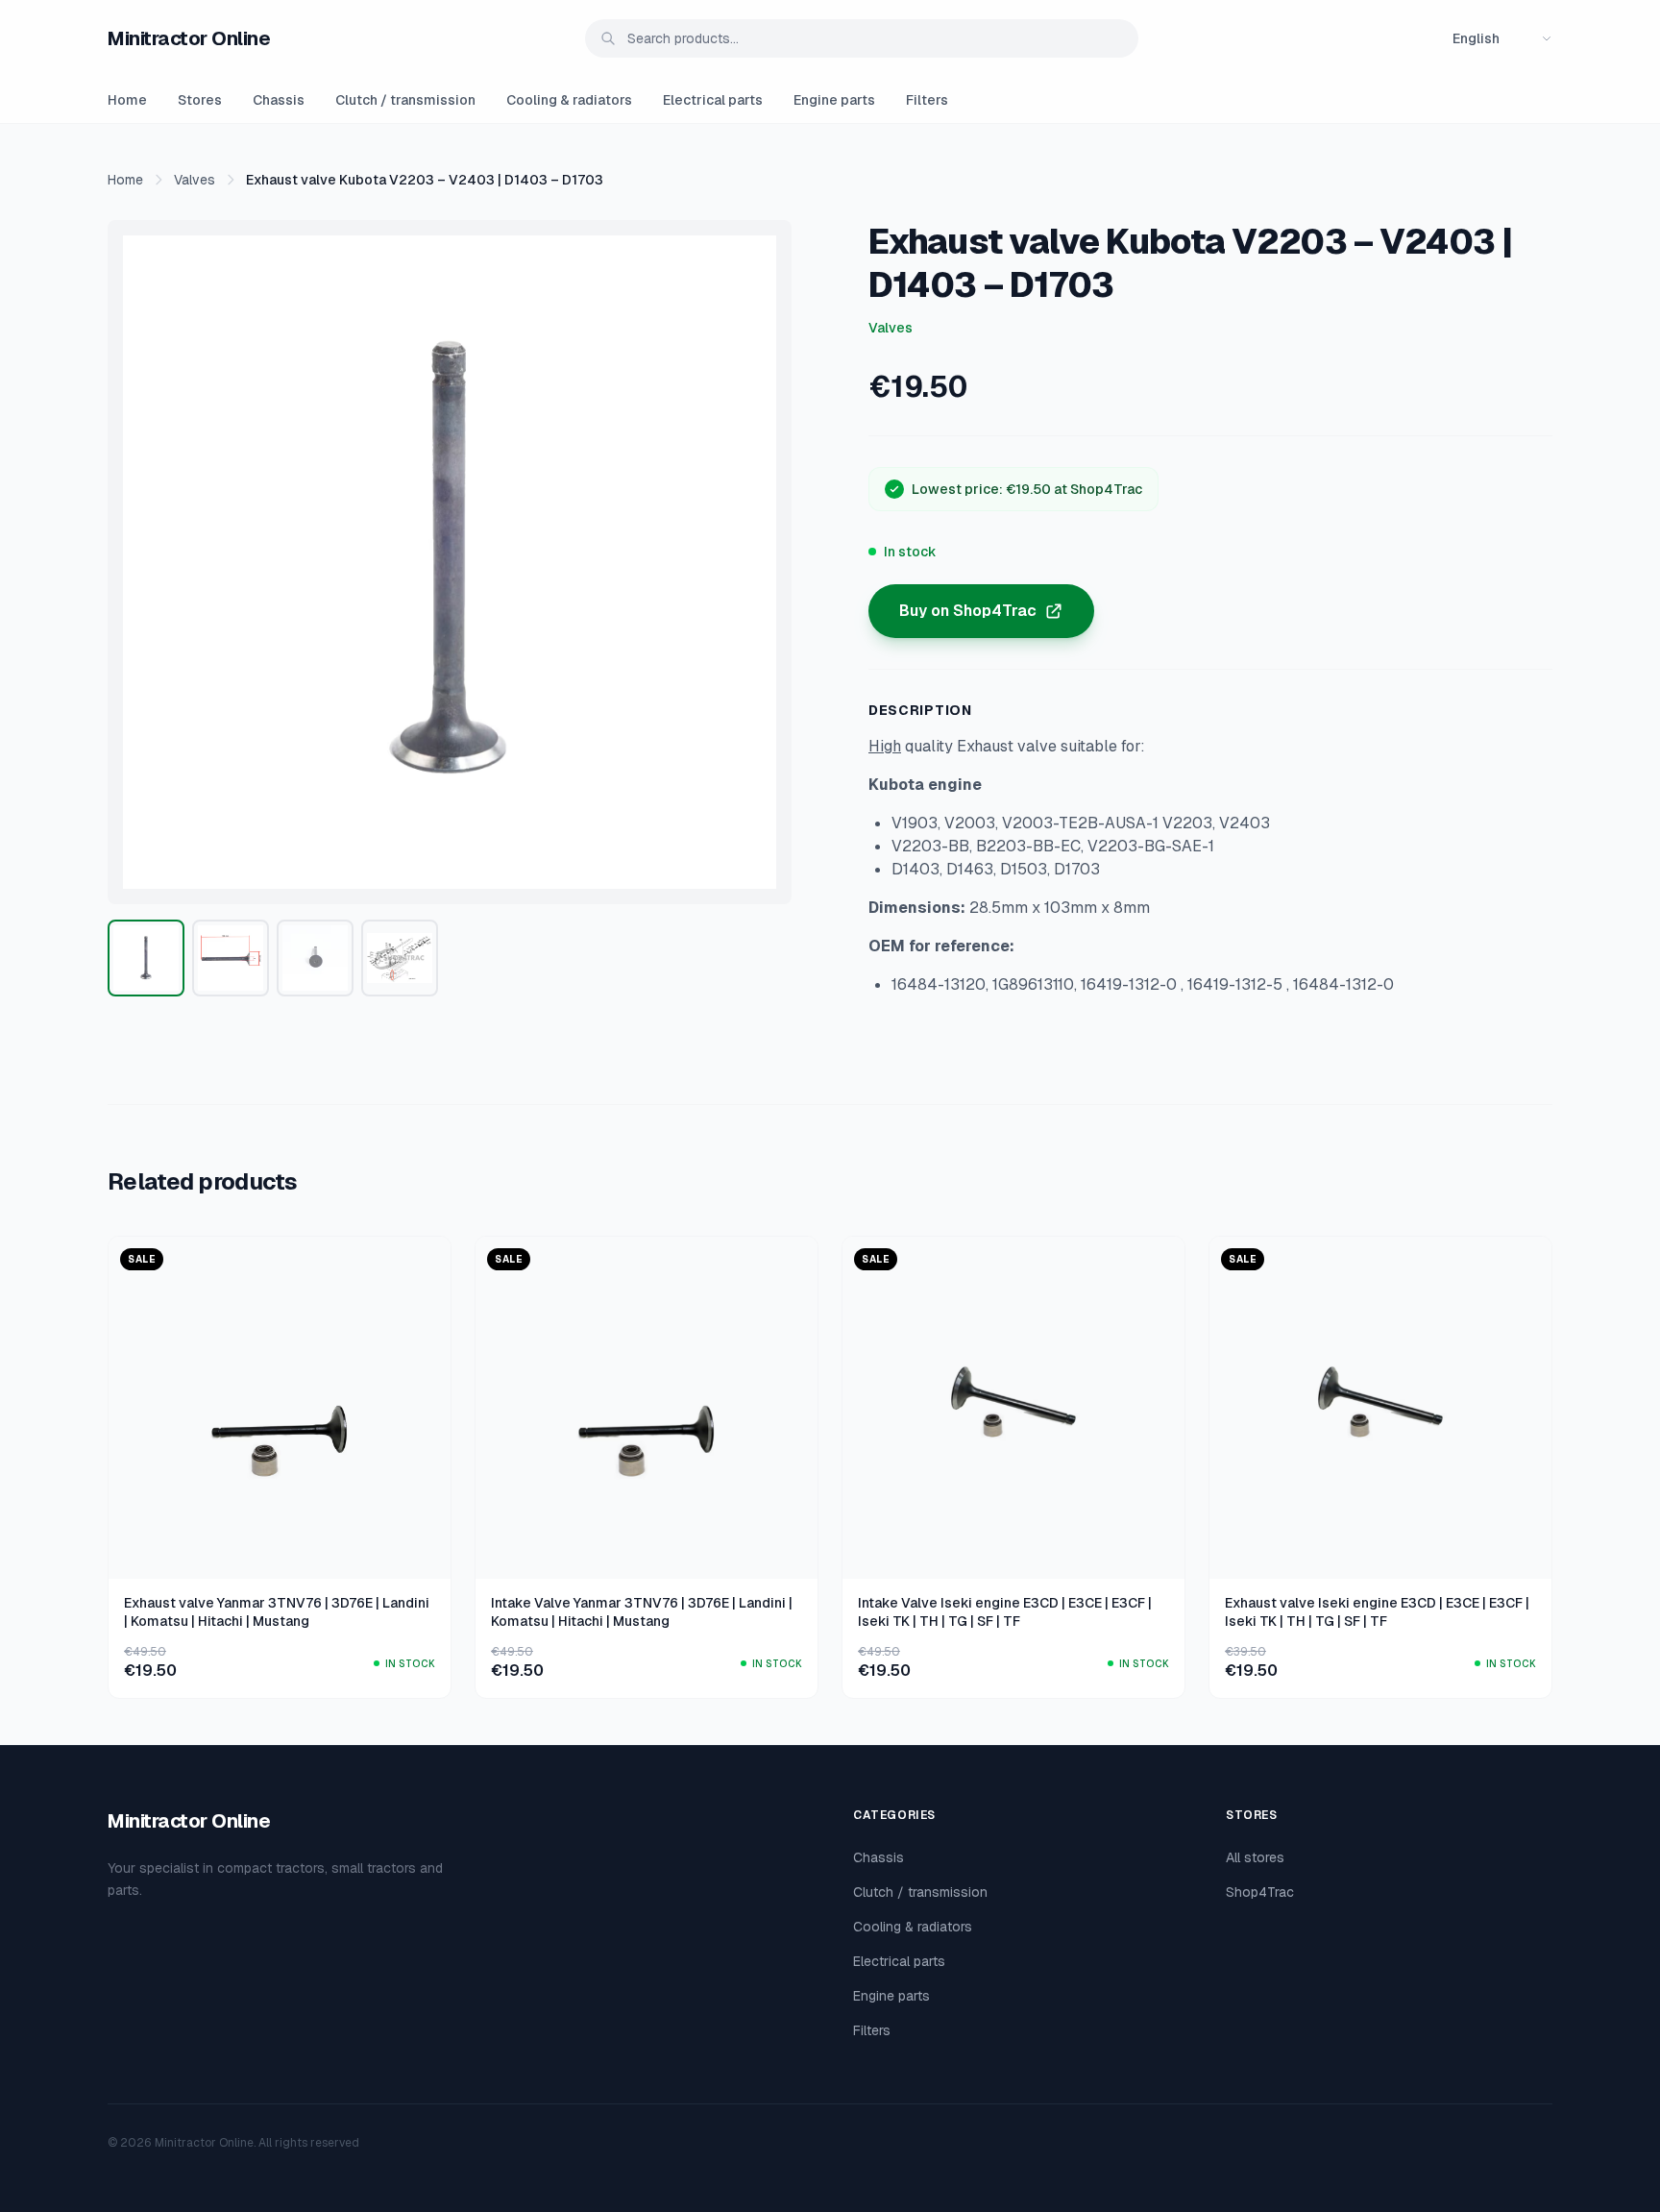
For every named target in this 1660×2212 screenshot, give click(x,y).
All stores (1255, 1857)
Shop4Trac (1260, 1892)
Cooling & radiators (569, 100)
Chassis (279, 100)
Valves (195, 180)
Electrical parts (713, 100)
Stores (200, 100)
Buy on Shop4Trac (968, 611)
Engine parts (834, 100)
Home (127, 100)
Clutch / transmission (405, 100)
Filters (927, 100)
